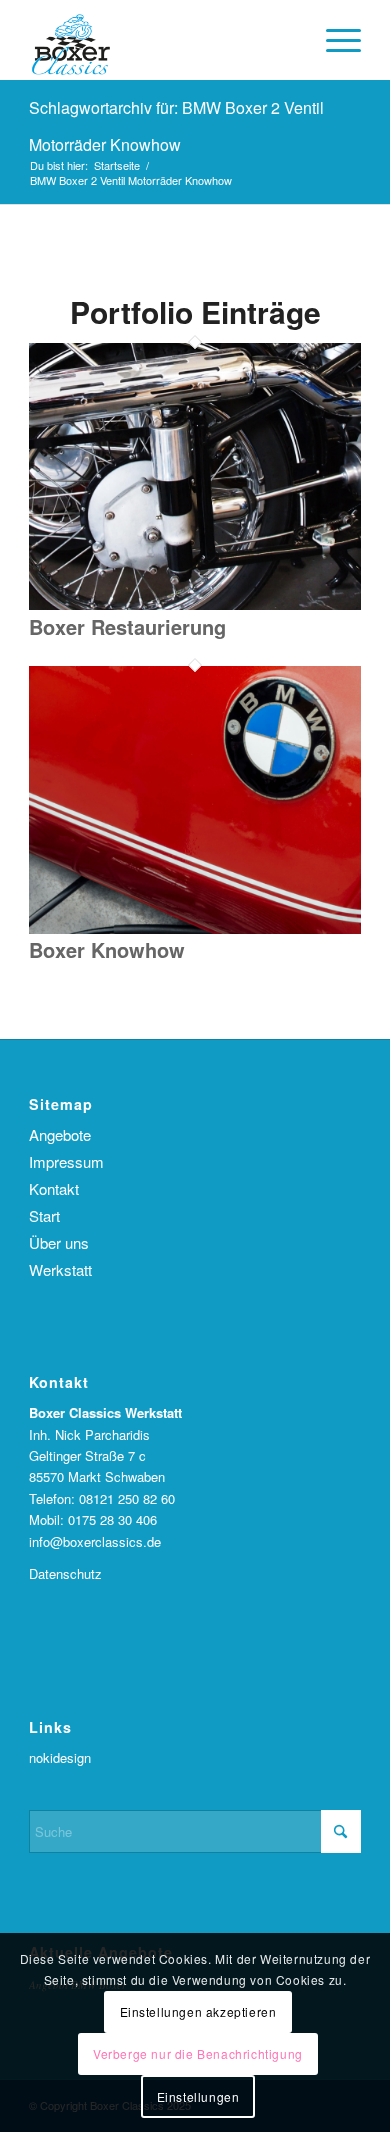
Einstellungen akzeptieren (198, 2011)
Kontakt (54, 1188)
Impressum (66, 1161)
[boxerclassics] (161, 40)
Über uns (59, 1242)
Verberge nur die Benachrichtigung (198, 2053)
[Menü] (333, 40)
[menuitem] (333, 40)
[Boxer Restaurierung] (195, 604)
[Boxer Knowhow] (195, 928)
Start (44, 1215)
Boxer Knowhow (107, 949)
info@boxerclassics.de (95, 1541)
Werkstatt (60, 1269)
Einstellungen (198, 2096)
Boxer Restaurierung (127, 626)
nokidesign (60, 1757)
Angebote (60, 1134)
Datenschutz (65, 1573)
